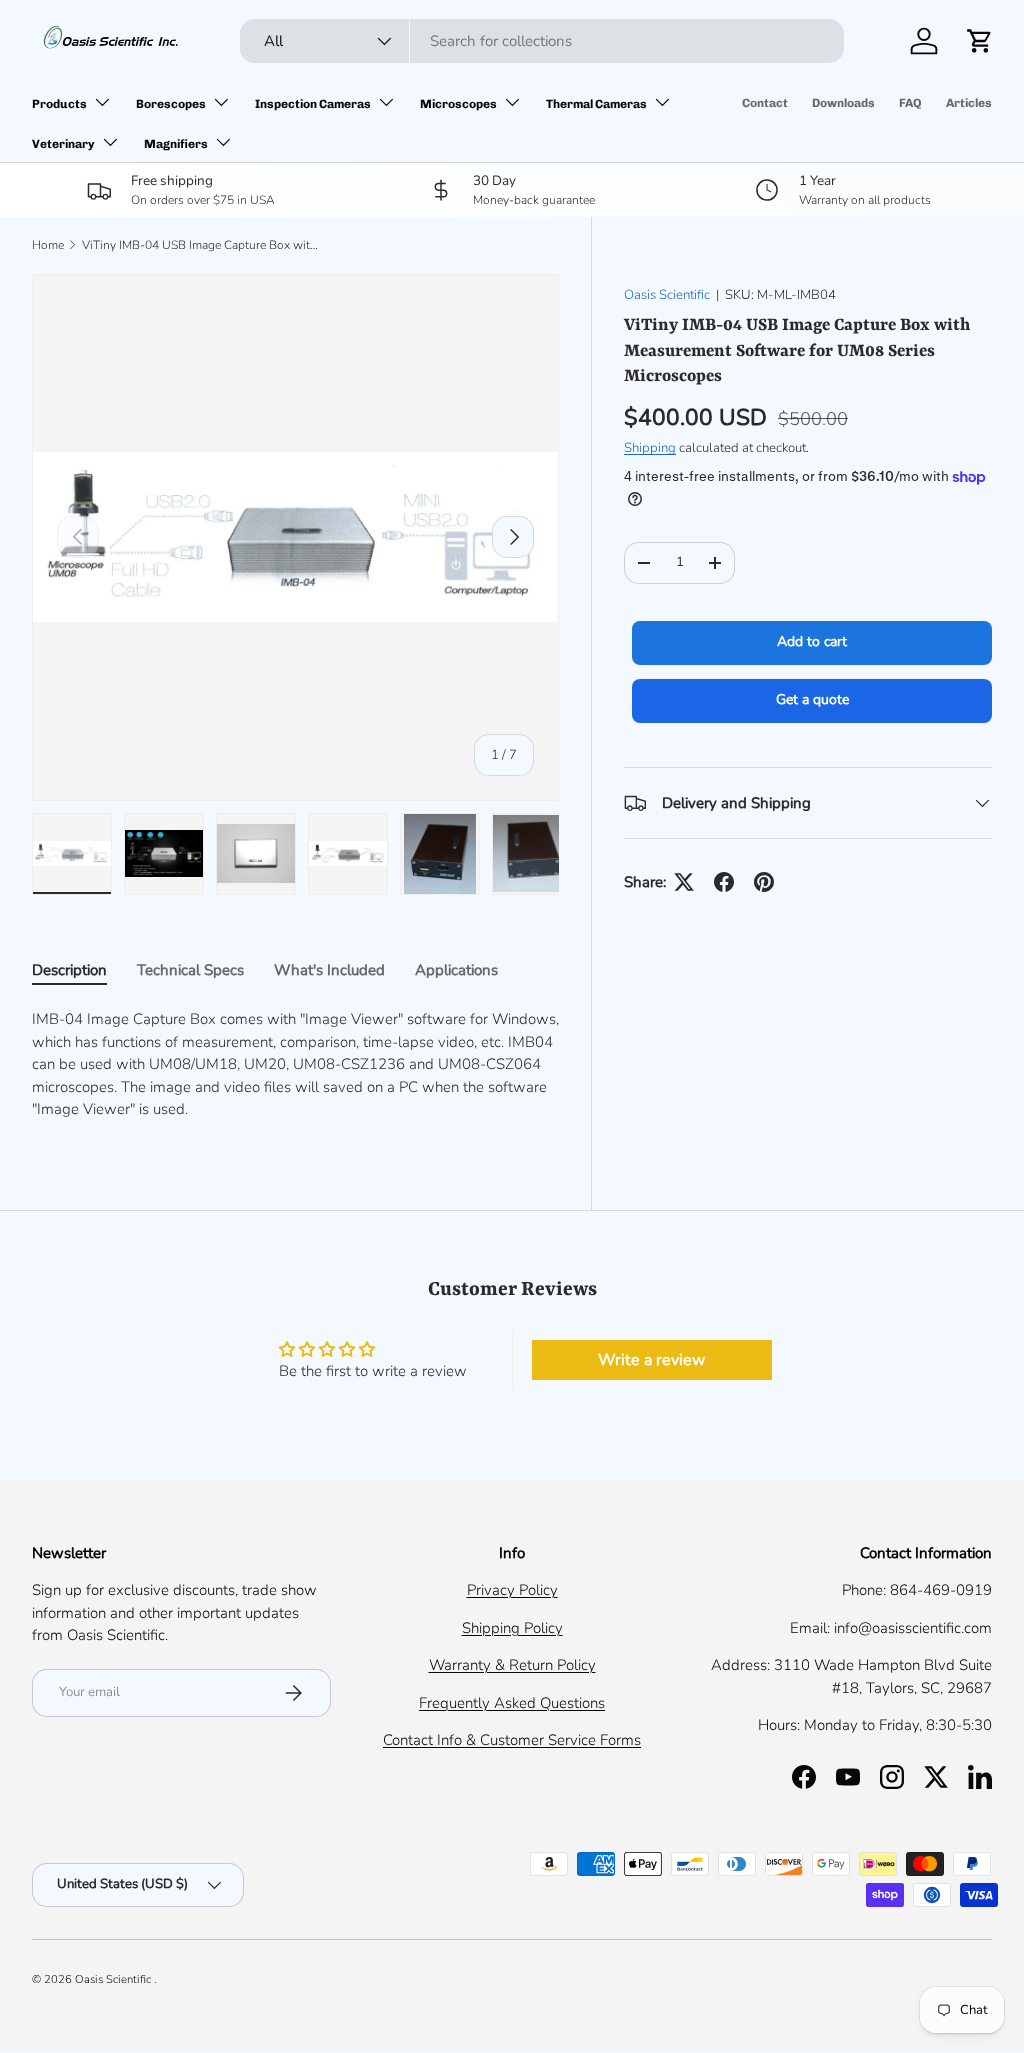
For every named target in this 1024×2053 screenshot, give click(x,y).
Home (48, 245)
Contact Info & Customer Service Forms (512, 1740)
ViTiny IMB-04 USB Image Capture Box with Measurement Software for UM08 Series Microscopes (202, 245)
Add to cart (812, 641)
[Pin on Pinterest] (764, 882)
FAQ (910, 103)
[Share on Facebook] (724, 882)
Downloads (843, 103)
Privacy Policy (512, 1590)
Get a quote (812, 699)
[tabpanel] (295, 1064)
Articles (969, 103)
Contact (765, 103)
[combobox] (542, 41)
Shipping (650, 448)
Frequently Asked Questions (512, 1703)
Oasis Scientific (667, 295)
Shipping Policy (512, 1628)
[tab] (69, 970)
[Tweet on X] (684, 882)
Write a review (651, 1360)
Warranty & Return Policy (512, 1665)
